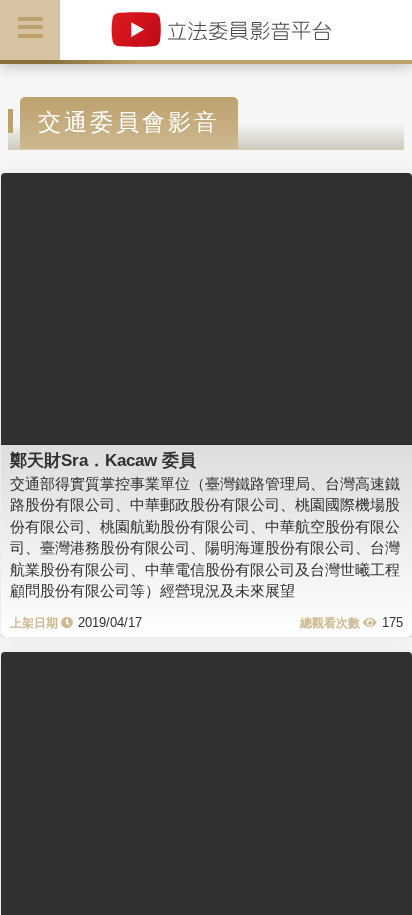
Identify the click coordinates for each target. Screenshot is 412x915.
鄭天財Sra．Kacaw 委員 (103, 460)
